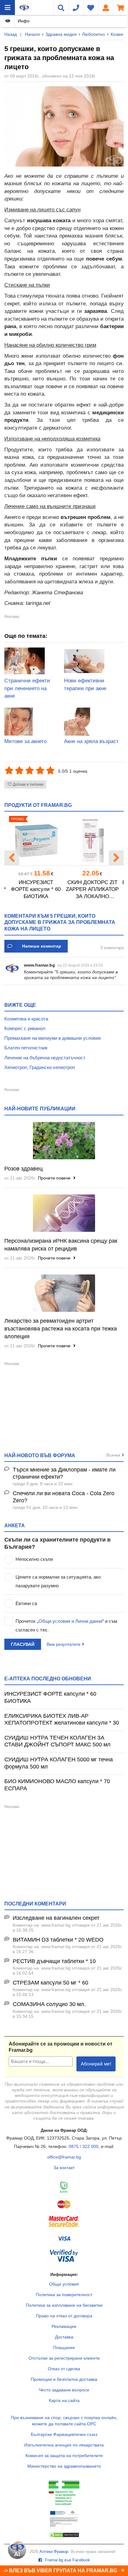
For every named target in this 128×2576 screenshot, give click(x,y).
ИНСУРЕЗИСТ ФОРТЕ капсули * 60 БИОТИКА (36, 889)
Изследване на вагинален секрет (56, 1918)
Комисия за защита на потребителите (64, 2456)
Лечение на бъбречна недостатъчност (45, 1058)
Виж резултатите (64, 1644)
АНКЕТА (15, 1525)
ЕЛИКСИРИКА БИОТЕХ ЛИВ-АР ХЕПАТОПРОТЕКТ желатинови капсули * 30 (62, 1719)
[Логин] (106, 7)
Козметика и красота (26, 1019)
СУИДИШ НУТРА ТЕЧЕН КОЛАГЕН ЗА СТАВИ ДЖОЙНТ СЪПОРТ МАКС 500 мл (57, 1741)
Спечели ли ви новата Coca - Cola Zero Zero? (64, 1497)
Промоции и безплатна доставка (64, 2379)
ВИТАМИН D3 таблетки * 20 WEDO (58, 1940)
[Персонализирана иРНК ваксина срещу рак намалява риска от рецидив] (64, 1213)
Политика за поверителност (64, 2295)
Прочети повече (55, 1178)
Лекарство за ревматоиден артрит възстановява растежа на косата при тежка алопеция (61, 1329)
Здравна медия (61, 34)
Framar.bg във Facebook (67, 2560)
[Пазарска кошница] (121, 7)
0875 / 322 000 (84, 2146)
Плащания (64, 2348)
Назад (11, 34)
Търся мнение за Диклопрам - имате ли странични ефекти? (64, 1473)
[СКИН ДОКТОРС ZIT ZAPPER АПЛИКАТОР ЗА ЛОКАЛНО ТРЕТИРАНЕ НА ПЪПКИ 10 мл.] (92, 841)
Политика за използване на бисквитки (64, 2305)
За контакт (64, 2168)
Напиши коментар (42, 946)
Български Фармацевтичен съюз (64, 2434)
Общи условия (64, 2284)
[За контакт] (76, 7)
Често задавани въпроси (64, 2390)
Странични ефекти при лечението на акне (27, 688)
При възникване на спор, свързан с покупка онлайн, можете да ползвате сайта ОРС (64, 2421)
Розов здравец (23, 1169)
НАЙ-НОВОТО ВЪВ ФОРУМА (40, 1455)
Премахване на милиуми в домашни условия (53, 1038)
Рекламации (64, 2326)
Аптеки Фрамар (54, 2552)
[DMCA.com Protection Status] (64, 2536)
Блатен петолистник (26, 1048)
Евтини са (26, 1603)
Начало (32, 34)
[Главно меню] (7, 7)
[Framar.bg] (24, 7)
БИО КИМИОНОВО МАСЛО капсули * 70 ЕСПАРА (57, 1785)
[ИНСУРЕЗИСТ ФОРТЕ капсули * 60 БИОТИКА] (36, 841)
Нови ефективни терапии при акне (85, 685)
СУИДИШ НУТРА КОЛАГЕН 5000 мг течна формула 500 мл (59, 1763)
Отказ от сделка (64, 2369)
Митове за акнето (25, 741)
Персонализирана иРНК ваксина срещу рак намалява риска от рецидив (61, 1245)
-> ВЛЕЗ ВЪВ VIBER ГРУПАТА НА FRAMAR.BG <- (63, 2571)
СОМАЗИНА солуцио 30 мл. (49, 2004)
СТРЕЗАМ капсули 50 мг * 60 (50, 1983)
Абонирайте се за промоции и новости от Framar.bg (61, 2047)
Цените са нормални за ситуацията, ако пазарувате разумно (58, 1581)
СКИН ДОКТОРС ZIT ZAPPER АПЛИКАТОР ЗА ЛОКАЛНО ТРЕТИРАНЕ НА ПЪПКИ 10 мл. (92, 890)
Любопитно (94, 34)
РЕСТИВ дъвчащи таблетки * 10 (54, 1961)
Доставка (64, 2337)
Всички (113, 1455)
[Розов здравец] (64, 1141)
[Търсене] (61, 7)
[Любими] (91, 7)
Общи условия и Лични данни (70, 1621)
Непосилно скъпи (34, 1559)
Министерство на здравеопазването (64, 2466)
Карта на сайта (64, 2400)
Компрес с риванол (25, 1028)
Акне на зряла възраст (91, 741)
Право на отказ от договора (64, 2316)
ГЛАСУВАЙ (23, 1644)
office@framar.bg (64, 2157)
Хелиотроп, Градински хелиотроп (40, 1067)
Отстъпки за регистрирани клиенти (64, 2358)
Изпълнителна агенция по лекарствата (64, 2445)
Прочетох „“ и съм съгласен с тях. (66, 1625)
